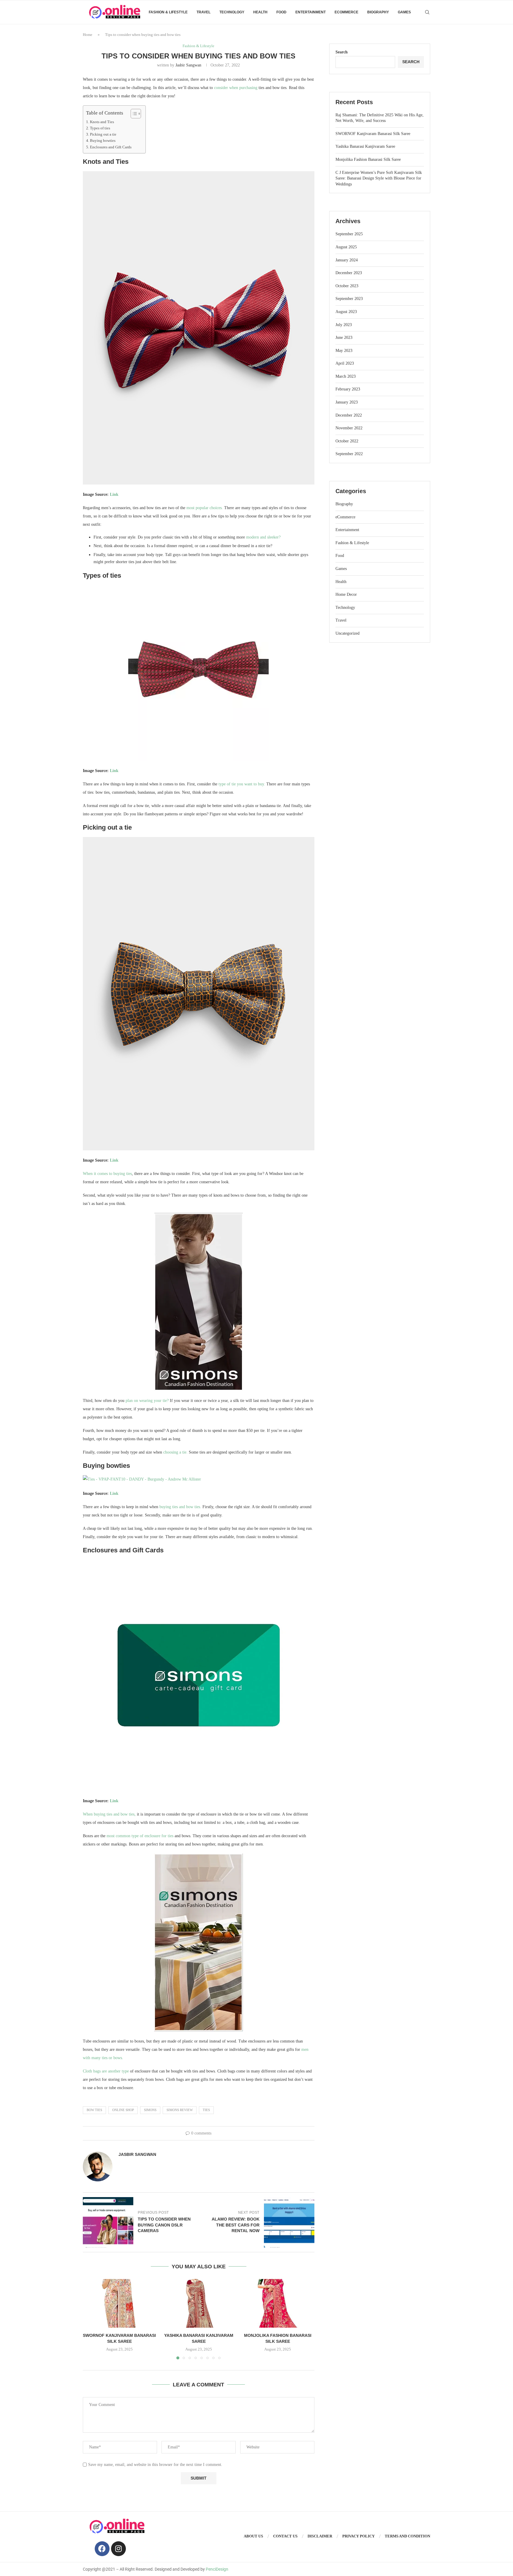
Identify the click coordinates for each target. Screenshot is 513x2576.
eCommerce (346, 12)
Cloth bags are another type (106, 2071)
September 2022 (349, 454)
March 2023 (346, 376)
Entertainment (311, 12)
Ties (206, 2110)
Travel (204, 12)
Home (88, 35)
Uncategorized (347, 633)
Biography (378, 12)
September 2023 (349, 299)
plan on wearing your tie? (147, 1401)
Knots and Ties (102, 122)
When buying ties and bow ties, (109, 1814)
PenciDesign (217, 2569)
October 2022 (347, 441)
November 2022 (349, 428)
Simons (150, 2110)
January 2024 (347, 260)
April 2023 (345, 363)
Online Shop (123, 2110)
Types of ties (100, 128)
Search (342, 52)
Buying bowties (103, 141)
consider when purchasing (236, 88)
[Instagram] (118, 2549)
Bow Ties (94, 2110)
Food (281, 12)
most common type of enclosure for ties (140, 1836)
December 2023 (349, 273)
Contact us (285, 2536)
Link (114, 494)
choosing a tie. (175, 1452)
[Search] (427, 12)
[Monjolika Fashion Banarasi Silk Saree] (278, 2303)
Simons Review (180, 2110)
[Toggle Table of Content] (133, 114)
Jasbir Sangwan (188, 65)
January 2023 (347, 402)
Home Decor (346, 594)
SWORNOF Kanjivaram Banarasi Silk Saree (373, 134)
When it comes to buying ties (107, 1174)
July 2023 (344, 325)
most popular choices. (205, 508)
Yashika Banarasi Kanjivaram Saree (365, 146)
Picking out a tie (103, 134)
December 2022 (349, 415)
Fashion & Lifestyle (168, 12)
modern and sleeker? (263, 537)
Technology (232, 12)
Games (404, 12)
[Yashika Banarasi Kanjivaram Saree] (199, 2303)
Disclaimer (320, 2536)
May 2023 (344, 351)
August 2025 (346, 247)
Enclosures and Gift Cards (111, 147)
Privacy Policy (358, 2536)
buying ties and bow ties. (180, 1507)
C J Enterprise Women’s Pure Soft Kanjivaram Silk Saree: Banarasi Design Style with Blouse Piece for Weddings (379, 178)
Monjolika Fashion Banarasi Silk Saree (368, 159)
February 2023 (348, 389)
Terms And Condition (407, 2536)
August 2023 (346, 312)
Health (260, 12)
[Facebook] (102, 2549)
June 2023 (344, 338)
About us (253, 2536)
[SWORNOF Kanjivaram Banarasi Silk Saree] (119, 2303)
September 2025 (349, 234)
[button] (91, 2319)
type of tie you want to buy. (242, 784)
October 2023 (347, 286)
